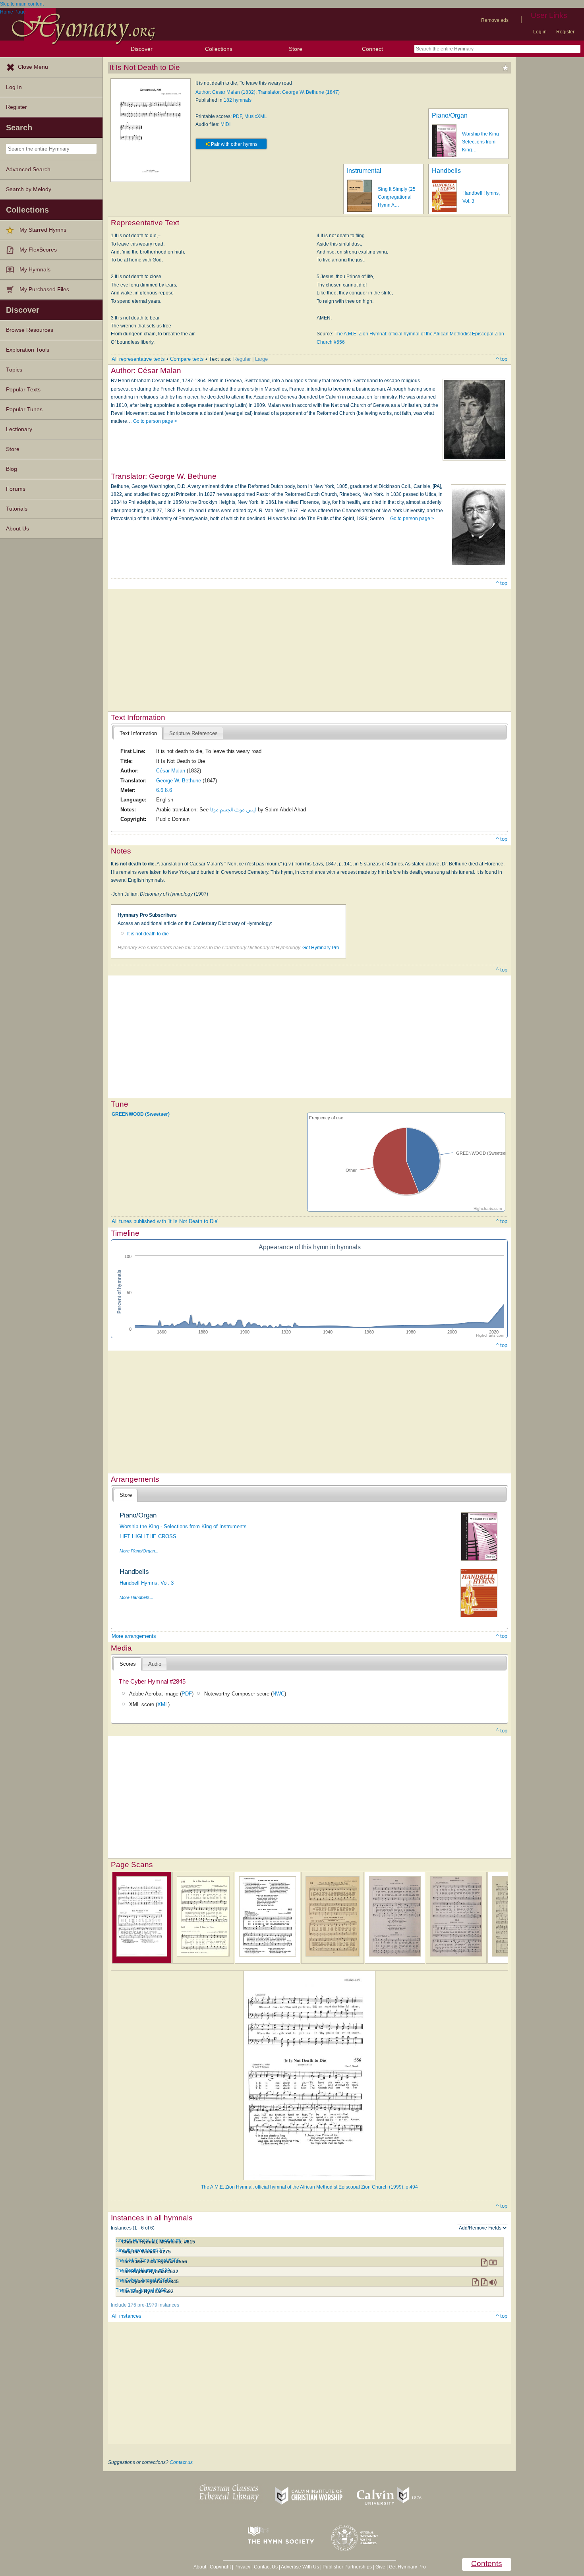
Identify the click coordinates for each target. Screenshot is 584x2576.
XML (163, 1704)
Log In (14, 87)
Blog (12, 469)
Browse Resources (30, 330)
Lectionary (19, 429)
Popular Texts (23, 390)
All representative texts (138, 359)
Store (296, 49)
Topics (14, 370)
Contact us (181, 2462)
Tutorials (17, 509)
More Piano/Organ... (139, 1551)
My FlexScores (38, 250)
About (200, 2567)
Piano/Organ (450, 115)
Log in (540, 32)
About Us (17, 529)
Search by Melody (29, 189)
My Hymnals (35, 270)
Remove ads (495, 20)
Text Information (138, 733)
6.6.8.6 (164, 790)
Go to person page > (155, 421)
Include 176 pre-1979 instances (145, 2305)
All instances (127, 2316)
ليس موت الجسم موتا (233, 810)
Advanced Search (28, 169)
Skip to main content (22, 4)
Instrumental (364, 171)
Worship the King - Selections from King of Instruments (183, 1526)
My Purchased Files (44, 289)
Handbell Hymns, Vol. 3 (147, 1583)
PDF (237, 116)
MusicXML (256, 116)
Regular (242, 359)
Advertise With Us (300, 2567)
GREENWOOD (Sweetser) (141, 1114)
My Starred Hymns (43, 230)
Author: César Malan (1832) (225, 92)
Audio (155, 1664)
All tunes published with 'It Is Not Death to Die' (165, 1221)
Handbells (446, 171)
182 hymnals (238, 100)
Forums (16, 489)
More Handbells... (136, 1597)
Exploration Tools (28, 350)
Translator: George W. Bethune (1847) (299, 92)
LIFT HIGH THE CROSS (148, 1536)
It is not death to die (148, 934)
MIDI (225, 124)
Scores (128, 1664)
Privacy (242, 2567)
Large (261, 359)
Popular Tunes (24, 409)
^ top (502, 359)
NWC (278, 1694)
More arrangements (134, 1636)
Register (565, 32)
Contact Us (266, 2567)
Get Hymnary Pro (321, 948)
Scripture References (193, 733)
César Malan (171, 771)
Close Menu (33, 67)
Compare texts (187, 359)
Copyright (220, 2567)
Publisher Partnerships (347, 2567)
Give (380, 2567)
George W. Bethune (179, 781)
